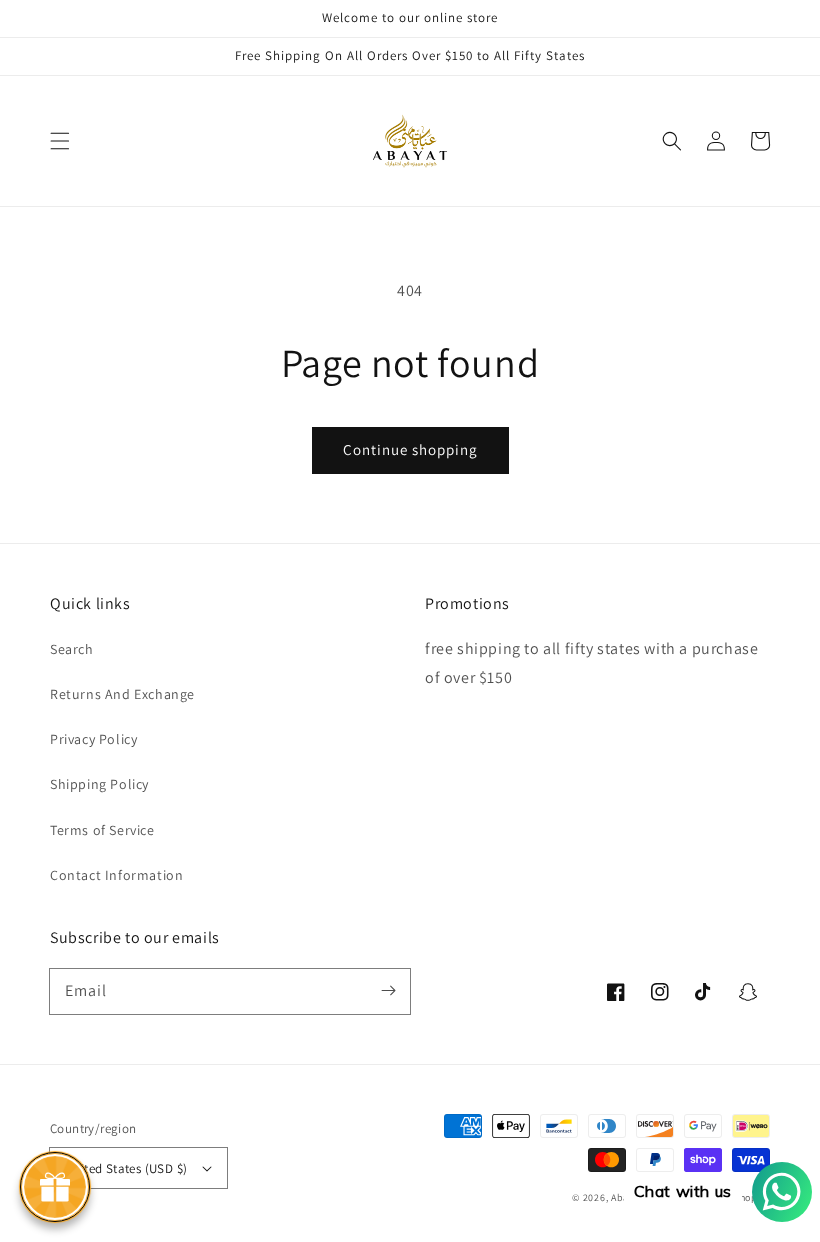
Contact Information (116, 875)
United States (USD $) (126, 1168)
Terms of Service (102, 830)
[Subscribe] (388, 991)
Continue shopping (410, 449)
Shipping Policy (99, 784)
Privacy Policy (93, 739)
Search (72, 649)
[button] (60, 141)
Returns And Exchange (122, 694)
